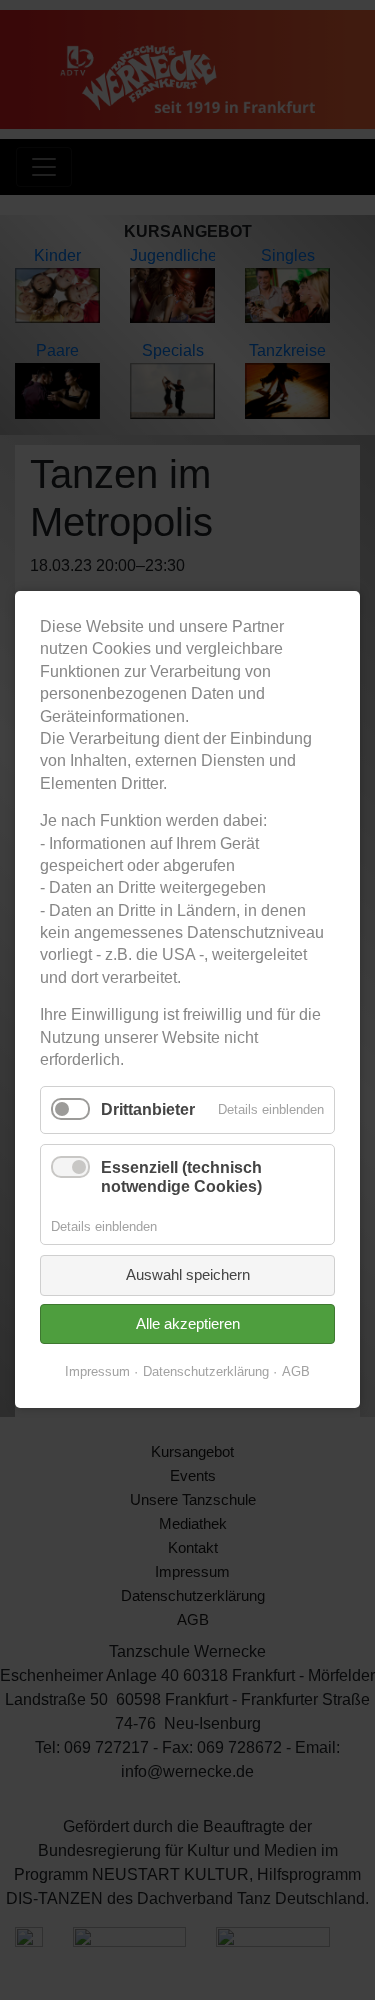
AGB (296, 1372)
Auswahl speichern (188, 1275)
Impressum (97, 1372)
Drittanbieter (148, 1110)
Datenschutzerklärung (206, 1372)
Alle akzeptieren (188, 1323)
